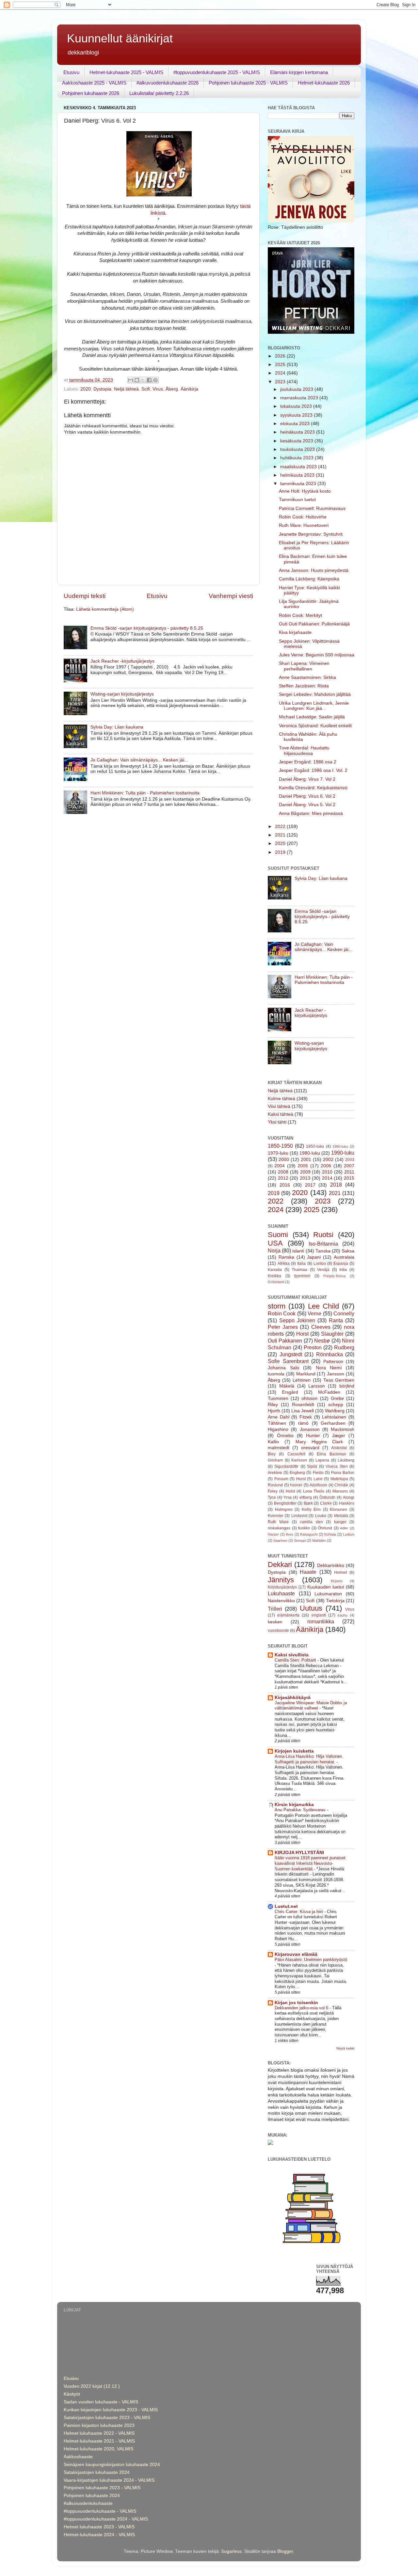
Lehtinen (302, 1380)
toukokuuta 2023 (298, 449)
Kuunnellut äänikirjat (120, 38)
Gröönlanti (276, 1282)
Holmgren (284, 1510)
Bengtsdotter (285, 1503)
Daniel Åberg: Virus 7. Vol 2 (307, 779)
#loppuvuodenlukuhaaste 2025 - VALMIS (217, 72)
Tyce (272, 1497)
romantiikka (321, 1621)
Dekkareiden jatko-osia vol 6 (302, 2008)
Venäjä (323, 1270)
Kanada (275, 1270)
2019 (281, 852)
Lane (318, 1479)
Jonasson (310, 1429)
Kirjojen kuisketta (294, 1751)
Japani (314, 1257)
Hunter (313, 1436)
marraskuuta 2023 (300, 398)
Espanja (341, 1264)
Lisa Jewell (303, 1411)
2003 (350, 1160)
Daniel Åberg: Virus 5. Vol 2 (307, 805)
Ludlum (349, 1534)
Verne (314, 1313)
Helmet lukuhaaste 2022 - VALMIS (99, 2433)
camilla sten (311, 1522)
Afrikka (284, 1264)
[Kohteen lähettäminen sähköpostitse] (131, 380)
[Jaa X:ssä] (143, 380)
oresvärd (310, 1448)
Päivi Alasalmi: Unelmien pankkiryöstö (311, 1960)
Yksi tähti (277, 1122)
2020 (86, 389)
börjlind (347, 1386)
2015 (349, 1178)
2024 (281, 373)
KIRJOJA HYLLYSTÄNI (299, 1853)
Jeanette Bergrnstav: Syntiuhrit (311, 534)
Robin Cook (282, 1313)
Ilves (289, 1534)
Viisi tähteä (279, 1106)
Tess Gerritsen (339, 1380)
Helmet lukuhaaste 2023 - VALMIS (99, 2527)
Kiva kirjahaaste (295, 632)
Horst (302, 1334)
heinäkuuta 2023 (298, 432)
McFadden (329, 1392)
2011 (349, 1172)
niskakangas (279, 1528)
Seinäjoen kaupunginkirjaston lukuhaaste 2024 (112, 2465)
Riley (273, 1405)
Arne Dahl (279, 1417)
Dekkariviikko (331, 1565)
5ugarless (232, 2551)
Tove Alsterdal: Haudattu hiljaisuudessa (304, 751)
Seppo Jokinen (297, 1320)
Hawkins (347, 1503)
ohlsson (309, 1398)
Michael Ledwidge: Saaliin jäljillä (312, 717)
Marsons (340, 1491)
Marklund (306, 1374)
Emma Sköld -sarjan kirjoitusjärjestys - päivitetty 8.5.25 (147, 628)
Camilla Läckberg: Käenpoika (309, 579)
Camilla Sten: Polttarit (296, 1660)
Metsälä (341, 1516)
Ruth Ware (278, 1522)
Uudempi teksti (85, 596)
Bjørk (308, 1503)
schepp (336, 1405)
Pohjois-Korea (334, 1276)
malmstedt (279, 1448)
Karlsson (299, 1460)
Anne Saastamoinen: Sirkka (307, 677)
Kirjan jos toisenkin (296, 2003)
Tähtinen (277, 1423)
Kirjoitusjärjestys (282, 1587)
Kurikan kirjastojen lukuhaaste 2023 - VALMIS (111, 2410)
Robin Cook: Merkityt (300, 615)
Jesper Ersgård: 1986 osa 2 (308, 762)
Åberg (172, 389)
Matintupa (339, 1479)
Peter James (283, 1327)
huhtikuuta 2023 (297, 458)
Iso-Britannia (323, 1244)
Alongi (349, 1497)
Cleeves (321, 1327)
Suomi (278, 1235)
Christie (341, 1485)
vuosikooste (278, 1631)
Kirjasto (337, 1581)
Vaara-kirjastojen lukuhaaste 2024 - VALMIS (109, 2480)
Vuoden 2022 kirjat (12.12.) (92, 2386)
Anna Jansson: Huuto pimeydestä (314, 570)
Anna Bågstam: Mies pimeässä (311, 813)
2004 (280, 1166)
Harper (273, 1534)
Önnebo (285, 1436)
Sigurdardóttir (286, 1466)
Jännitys (281, 1580)
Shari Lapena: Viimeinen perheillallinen (304, 666)
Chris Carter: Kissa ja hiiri (299, 1912)
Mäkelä (287, 1386)
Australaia (344, 1257)
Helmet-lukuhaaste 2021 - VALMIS (99, 2441)
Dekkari (280, 1564)
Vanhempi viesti (231, 596)
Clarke (326, 1503)
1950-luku (315, 1146)
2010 (327, 1172)
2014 (327, 1178)
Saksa (348, 1251)
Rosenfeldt (303, 1405)
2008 (283, 1172)
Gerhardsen (333, 1423)
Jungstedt (291, 1354)
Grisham (275, 1460)
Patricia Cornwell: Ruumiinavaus (312, 508)
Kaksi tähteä (281, 1114)
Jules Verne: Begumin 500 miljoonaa (317, 655)
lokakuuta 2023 (297, 406)
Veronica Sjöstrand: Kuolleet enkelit (315, 726)
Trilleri (275, 1609)
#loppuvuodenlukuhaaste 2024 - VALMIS (106, 2519)
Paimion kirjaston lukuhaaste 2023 (99, 2425)
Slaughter (332, 1334)
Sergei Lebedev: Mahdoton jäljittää (315, 694)
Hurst (301, 1479)
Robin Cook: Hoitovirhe (303, 517)
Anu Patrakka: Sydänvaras (301, 1810)
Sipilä (312, 1466)
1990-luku (343, 1153)
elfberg (306, 1497)
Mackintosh (343, 1429)
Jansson (336, 1374)
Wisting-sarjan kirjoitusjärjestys (122, 694)
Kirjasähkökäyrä (293, 1698)
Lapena (322, 1460)
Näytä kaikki (345, 2048)
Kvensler (276, 1516)
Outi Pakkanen (285, 1341)
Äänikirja (189, 389)
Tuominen (278, 1398)
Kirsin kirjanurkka (294, 1805)
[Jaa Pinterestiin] (155, 380)
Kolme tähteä (281, 1099)
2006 (326, 1166)
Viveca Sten (337, 1466)
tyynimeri (302, 1276)
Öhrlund (325, 1528)
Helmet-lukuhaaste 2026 (324, 83)
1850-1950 (280, 1146)
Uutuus (311, 1608)
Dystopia (102, 389)
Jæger (339, 1436)
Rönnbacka (330, 1354)
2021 (281, 835)
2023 (281, 382)
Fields (318, 1473)
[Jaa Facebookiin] (149, 380)
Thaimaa (299, 1270)
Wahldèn (319, 1541)
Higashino (278, 1429)
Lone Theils (314, 1491)
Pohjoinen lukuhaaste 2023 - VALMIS (102, 2488)
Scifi (146, 389)
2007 (349, 1166)
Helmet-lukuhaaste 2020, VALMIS (98, 2449)
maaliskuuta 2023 (299, 467)
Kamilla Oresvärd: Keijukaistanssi (313, 788)
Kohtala (330, 1534)
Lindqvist (299, 1516)
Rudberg (344, 1347)
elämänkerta (288, 1615)
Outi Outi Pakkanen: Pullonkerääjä (314, 624)
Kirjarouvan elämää (296, 1954)
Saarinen (280, 1541)
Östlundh (327, 1497)
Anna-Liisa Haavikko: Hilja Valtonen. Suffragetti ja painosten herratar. (309, 1759)
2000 (284, 1160)
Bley (272, 1454)
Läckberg (346, 1460)
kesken (275, 1622)
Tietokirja (335, 1601)
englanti (319, 1615)
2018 (336, 1185)
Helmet (340, 1572)
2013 (305, 1178)
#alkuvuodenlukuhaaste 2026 (168, 83)
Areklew (275, 1473)
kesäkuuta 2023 (297, 441)
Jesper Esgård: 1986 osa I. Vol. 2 (313, 770)
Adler (344, 1528)
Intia (343, 1270)
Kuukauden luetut (326, 1587)
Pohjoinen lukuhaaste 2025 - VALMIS (248, 83)
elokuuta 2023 (296, 424)
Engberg (297, 1473)
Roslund (275, 1485)
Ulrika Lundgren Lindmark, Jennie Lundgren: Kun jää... (314, 706)
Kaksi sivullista (292, 1655)
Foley (273, 1491)
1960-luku (340, 1146)
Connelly (344, 1313)
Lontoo (320, 1264)
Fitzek (306, 1417)
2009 (305, 1172)
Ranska (286, 1257)
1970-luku (278, 1153)
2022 (281, 827)
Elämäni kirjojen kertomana (299, 72)
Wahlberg (335, 1411)
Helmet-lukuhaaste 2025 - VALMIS (126, 72)
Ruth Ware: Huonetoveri (304, 525)
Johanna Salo (283, 1368)
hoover (296, 1485)
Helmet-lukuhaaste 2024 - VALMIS (99, 2535)
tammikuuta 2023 (299, 484)
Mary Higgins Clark (319, 1442)
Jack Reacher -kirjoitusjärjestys (122, 661)
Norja (274, 1250)
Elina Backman (331, 1454)
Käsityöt (72, 2394)
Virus (158, 389)
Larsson (317, 1386)
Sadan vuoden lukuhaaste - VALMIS (101, 2402)
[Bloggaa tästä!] (137, 380)
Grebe (337, 1398)
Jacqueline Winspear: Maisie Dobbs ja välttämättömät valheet (311, 1706)
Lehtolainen (334, 1417)
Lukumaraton (328, 1594)
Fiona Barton (343, 1473)
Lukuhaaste (281, 1593)
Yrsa (288, 1497)
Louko (321, 1516)
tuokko (304, 1528)
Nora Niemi (329, 1368)
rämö (303, 1423)
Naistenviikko (281, 1601)
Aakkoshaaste (78, 2457)
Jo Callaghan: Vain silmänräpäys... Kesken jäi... (139, 760)
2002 (328, 1160)
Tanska (323, 1251)
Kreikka (274, 1276)
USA (275, 1243)
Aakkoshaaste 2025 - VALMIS (94, 83)
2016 (285, 1185)
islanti (298, 1251)
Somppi (300, 1541)
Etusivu (71, 72)
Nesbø (322, 1341)
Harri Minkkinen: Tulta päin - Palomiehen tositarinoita (145, 793)
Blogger (285, 2551)
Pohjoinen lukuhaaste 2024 (92, 2496)
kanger (340, 1522)
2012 (283, 1178)
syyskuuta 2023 (297, 415)
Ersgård (290, 1392)
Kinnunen (338, 1510)
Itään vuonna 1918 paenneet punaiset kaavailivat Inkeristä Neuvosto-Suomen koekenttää (310, 1863)
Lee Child (323, 1306)
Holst (290, 1491)
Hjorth (274, 1411)
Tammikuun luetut (297, 500)
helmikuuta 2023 (298, 475)
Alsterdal (339, 1448)
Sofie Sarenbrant (288, 1361)
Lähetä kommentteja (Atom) (105, 609)
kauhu (343, 1615)
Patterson (333, 1362)
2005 (303, 1166)
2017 (310, 1185)
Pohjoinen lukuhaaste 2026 (91, 93)
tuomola (276, 1374)
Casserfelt (296, 1454)
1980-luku (310, 1153)
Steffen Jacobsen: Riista (304, 686)
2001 (306, 1160)
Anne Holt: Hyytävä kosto (305, 491)
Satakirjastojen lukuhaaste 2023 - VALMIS (107, 2418)
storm (277, 1306)
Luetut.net (286, 1906)
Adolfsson (318, 1485)
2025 (281, 365)
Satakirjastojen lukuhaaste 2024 (97, 2472)
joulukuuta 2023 (297, 389)
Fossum (281, 1479)
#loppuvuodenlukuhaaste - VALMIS (100, 2511)
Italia (301, 1264)
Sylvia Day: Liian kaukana (117, 727)
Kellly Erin (311, 1510)
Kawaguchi (309, 1534)
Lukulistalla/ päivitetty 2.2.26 (159, 93)
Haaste (308, 1572)
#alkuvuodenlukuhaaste (88, 2503)
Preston (313, 1347)
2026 (281, 356)
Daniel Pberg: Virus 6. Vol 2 (307, 796)
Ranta (336, 1320)
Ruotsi (323, 1235)
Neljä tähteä (126, 389)
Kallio (273, 1442)
